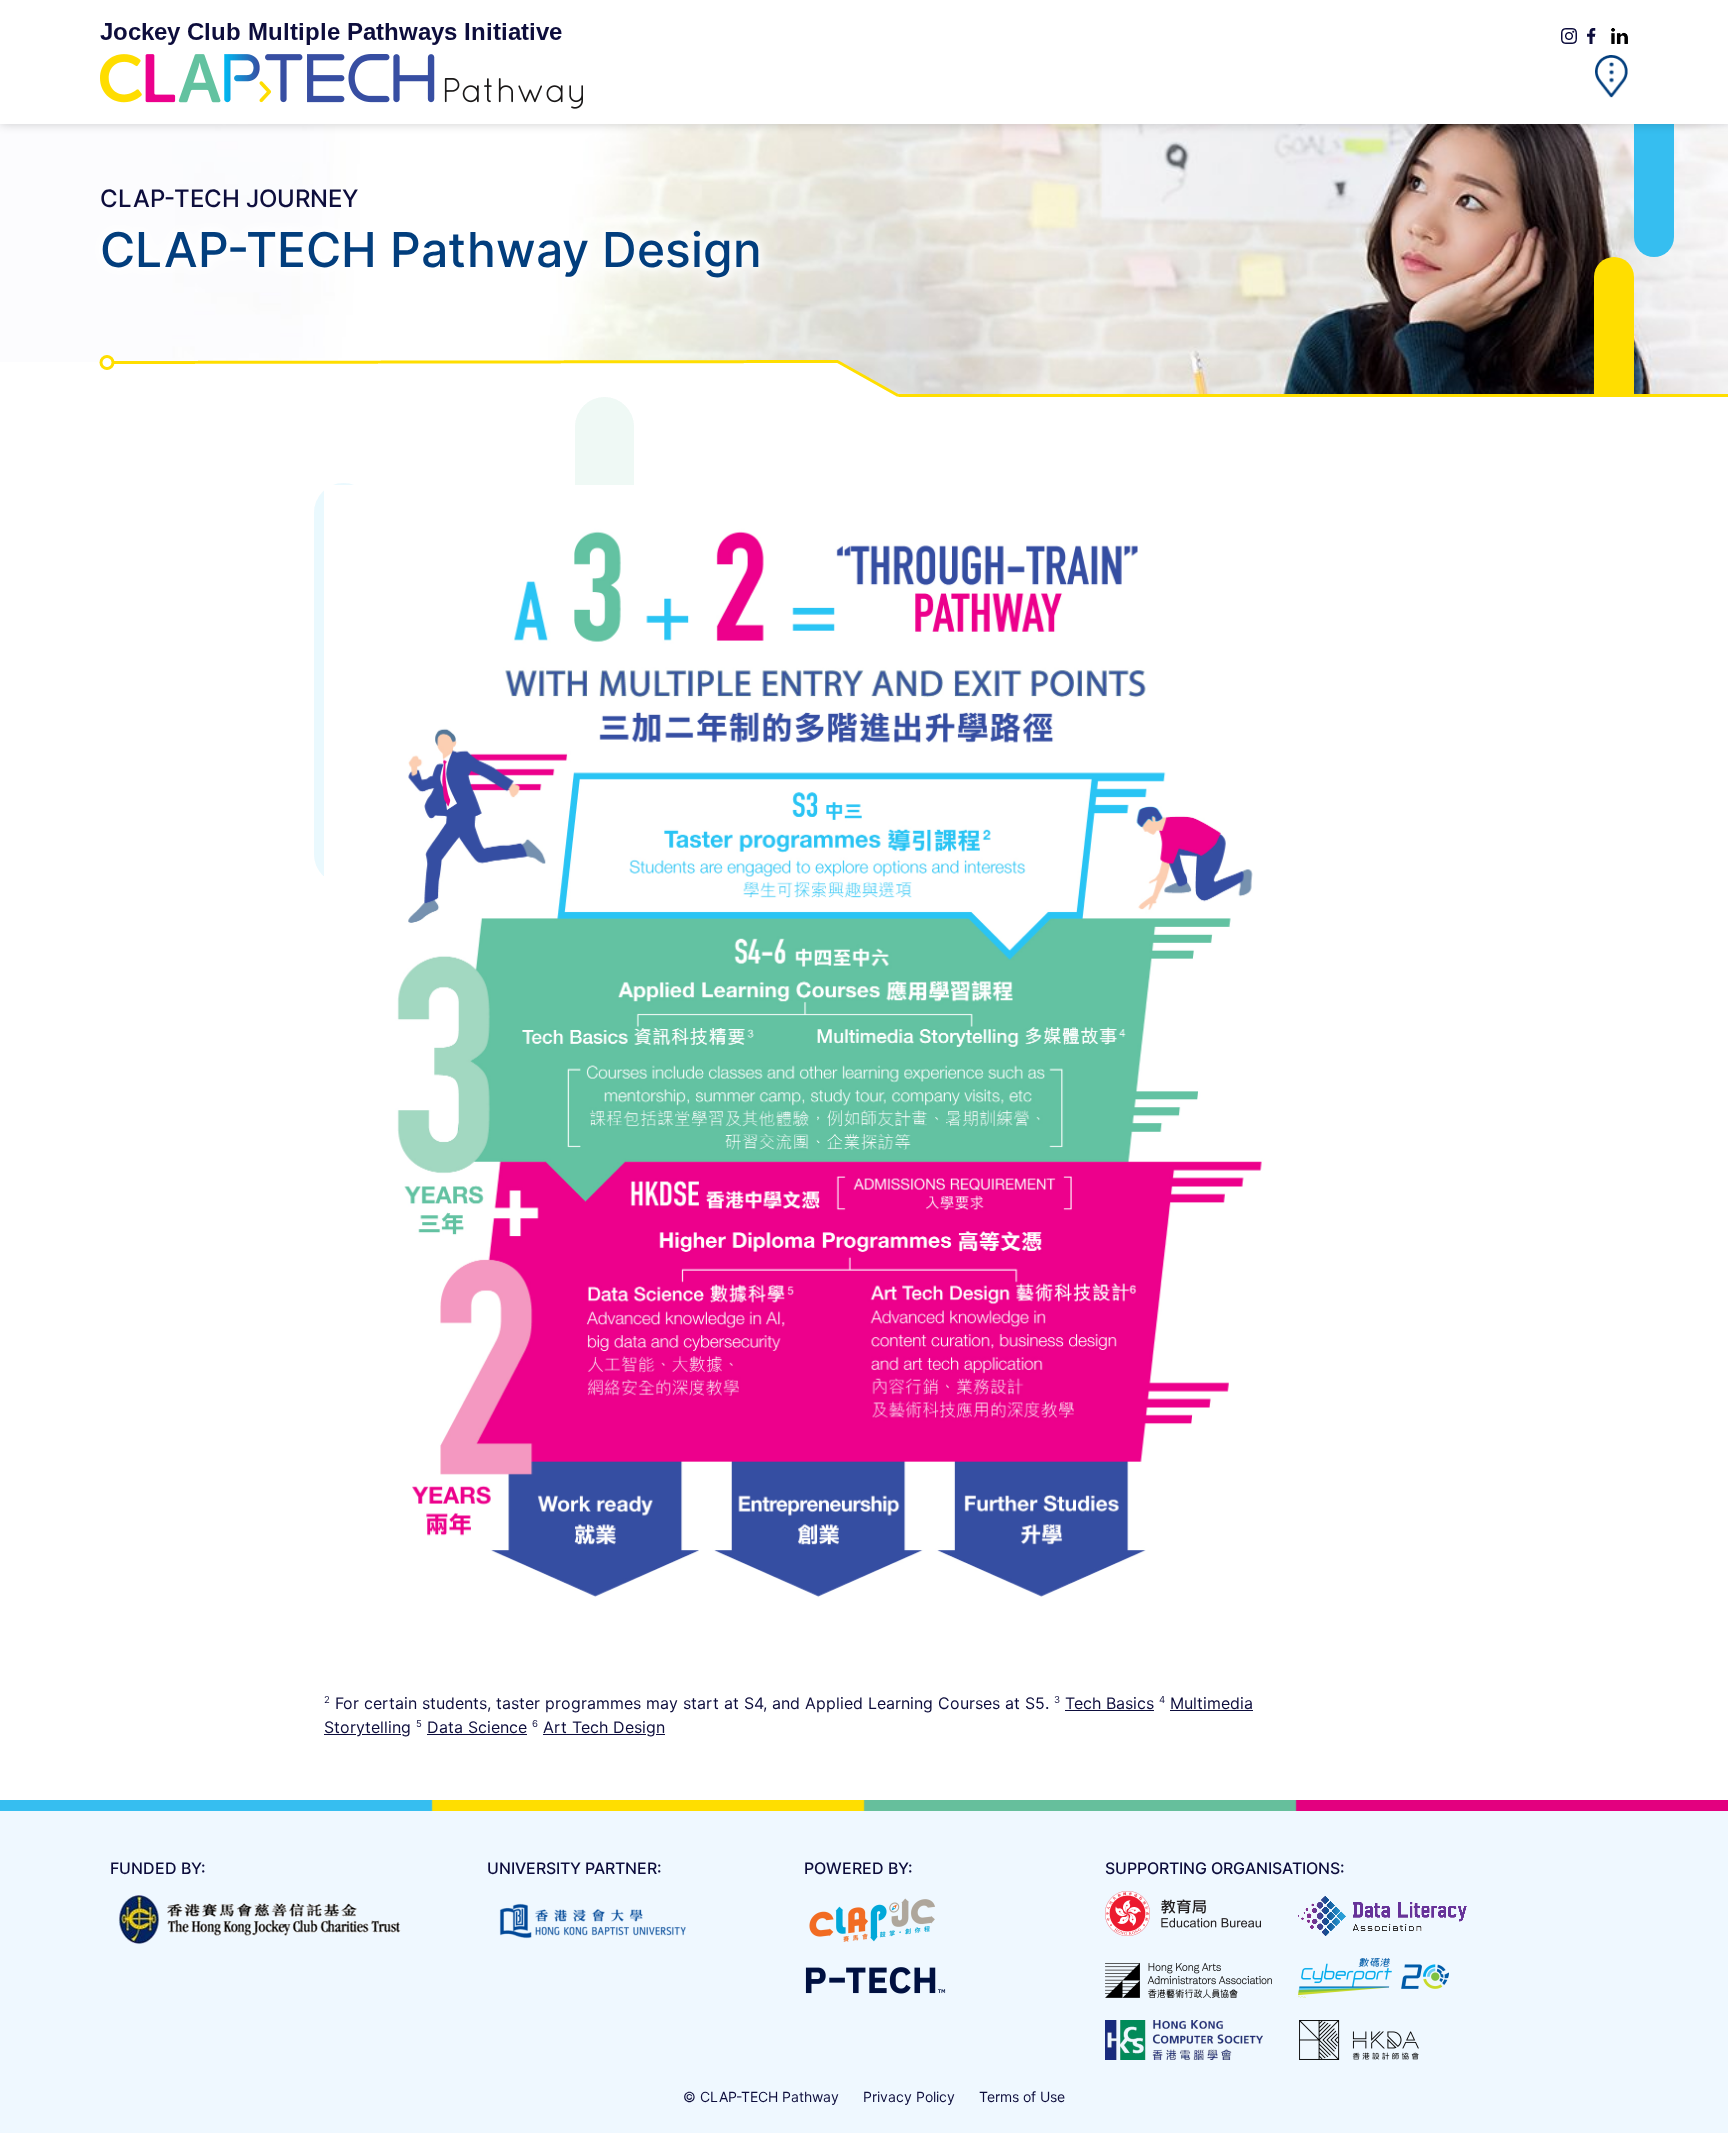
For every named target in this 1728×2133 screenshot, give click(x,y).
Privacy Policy (909, 2096)
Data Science (477, 1727)
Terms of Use (1022, 2096)
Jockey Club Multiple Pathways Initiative (331, 31)
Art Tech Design (604, 1727)
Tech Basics (1109, 1703)
